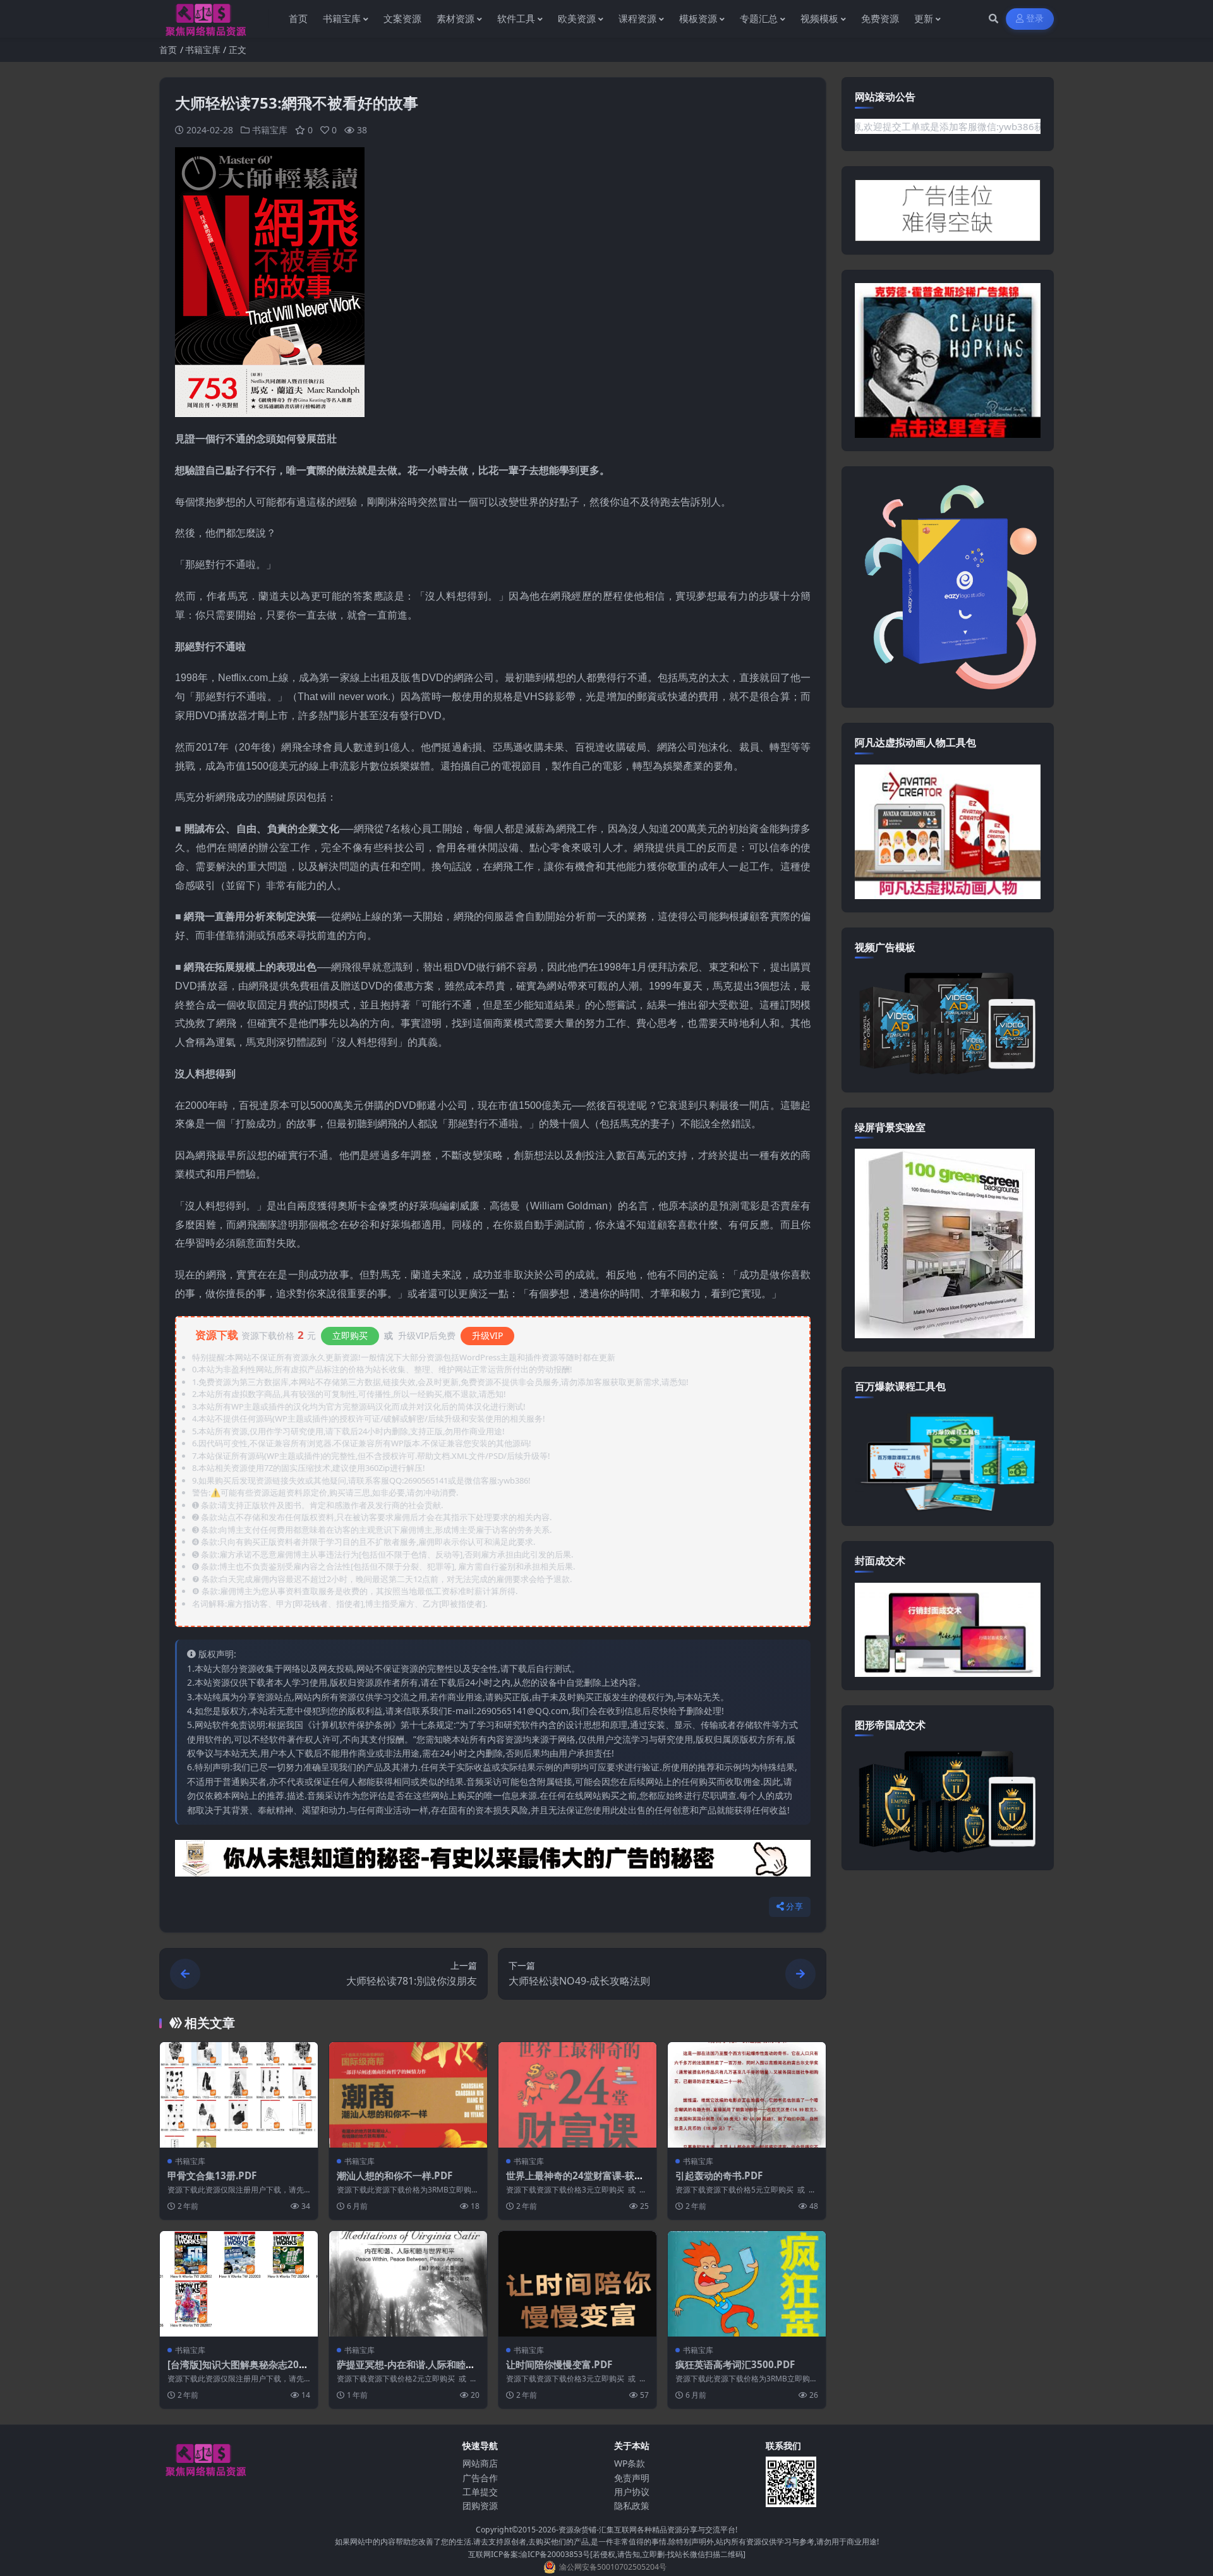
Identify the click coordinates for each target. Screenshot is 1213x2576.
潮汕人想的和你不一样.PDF (395, 2175)
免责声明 (632, 2478)
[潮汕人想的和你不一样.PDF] (408, 2095)
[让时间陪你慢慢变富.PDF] (577, 2284)
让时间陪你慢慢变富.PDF (559, 2364)
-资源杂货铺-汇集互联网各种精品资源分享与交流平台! (647, 2530)
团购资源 (480, 2506)
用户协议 (632, 2492)
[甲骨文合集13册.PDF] (239, 2095)
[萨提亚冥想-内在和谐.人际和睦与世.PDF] (408, 2284)
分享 (794, 1907)
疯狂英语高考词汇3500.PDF (735, 2364)
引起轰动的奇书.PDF (719, 2175)
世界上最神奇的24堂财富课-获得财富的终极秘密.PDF (575, 2182)
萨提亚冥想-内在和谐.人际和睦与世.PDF (406, 2371)
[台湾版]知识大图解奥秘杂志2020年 (239, 2371)
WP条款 (630, 2463)
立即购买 (350, 1335)
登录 (1035, 19)
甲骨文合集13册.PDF (212, 2175)
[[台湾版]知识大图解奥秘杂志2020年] (239, 2284)
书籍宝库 (203, 50)
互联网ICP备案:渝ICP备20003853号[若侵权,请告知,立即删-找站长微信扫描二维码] (607, 2554)
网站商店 (480, 2463)
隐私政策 (632, 2506)
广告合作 (480, 2478)
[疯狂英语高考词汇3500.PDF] (747, 2284)
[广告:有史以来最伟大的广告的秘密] (493, 1862)
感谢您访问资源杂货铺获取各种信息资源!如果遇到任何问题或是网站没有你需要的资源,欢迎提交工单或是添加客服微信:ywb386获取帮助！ (874, 126)
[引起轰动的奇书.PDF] (747, 2095)
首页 (168, 50)
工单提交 (480, 2492)
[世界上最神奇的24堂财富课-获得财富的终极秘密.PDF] (577, 2095)
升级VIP (487, 1335)
